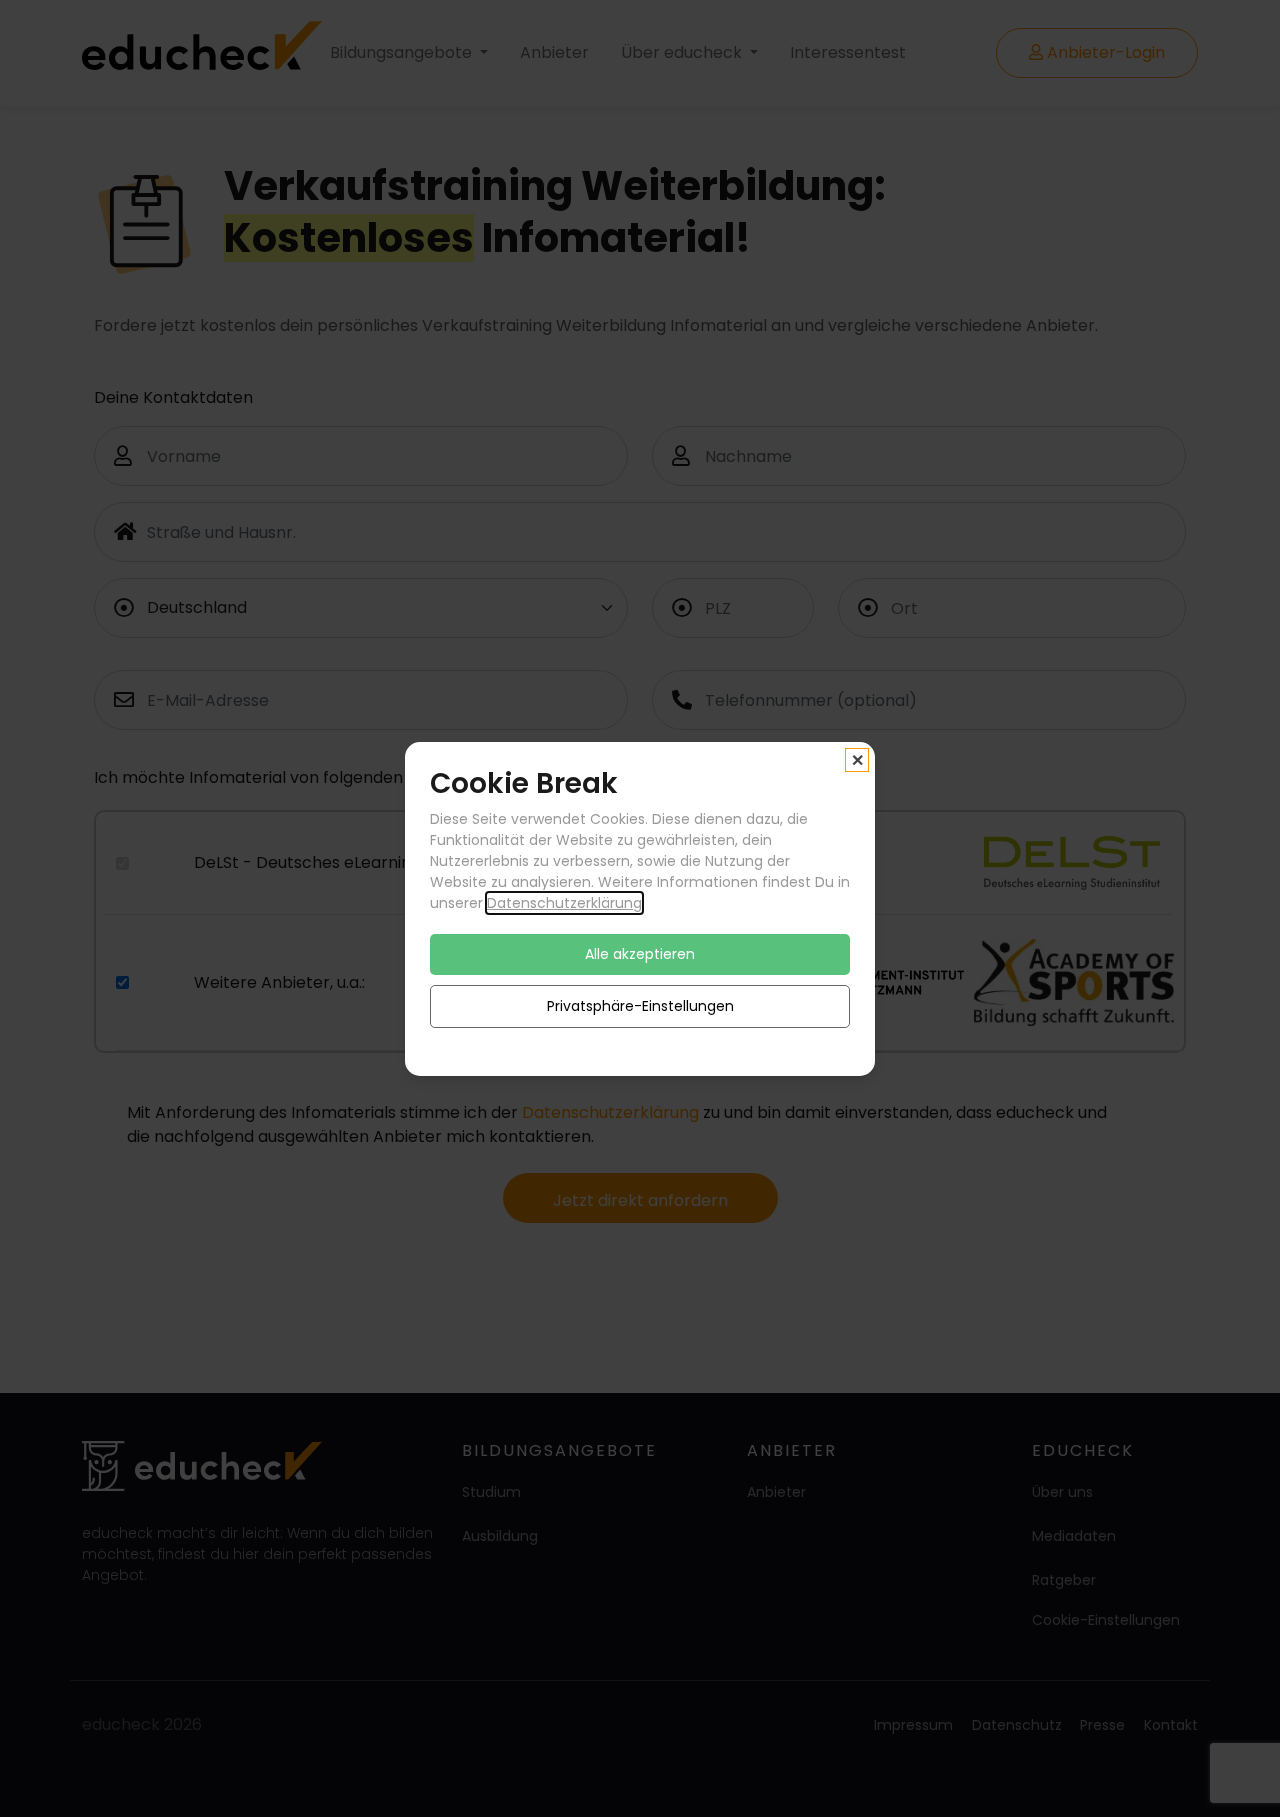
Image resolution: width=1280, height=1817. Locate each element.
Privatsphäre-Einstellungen (640, 1005)
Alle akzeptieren (640, 953)
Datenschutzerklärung (564, 902)
